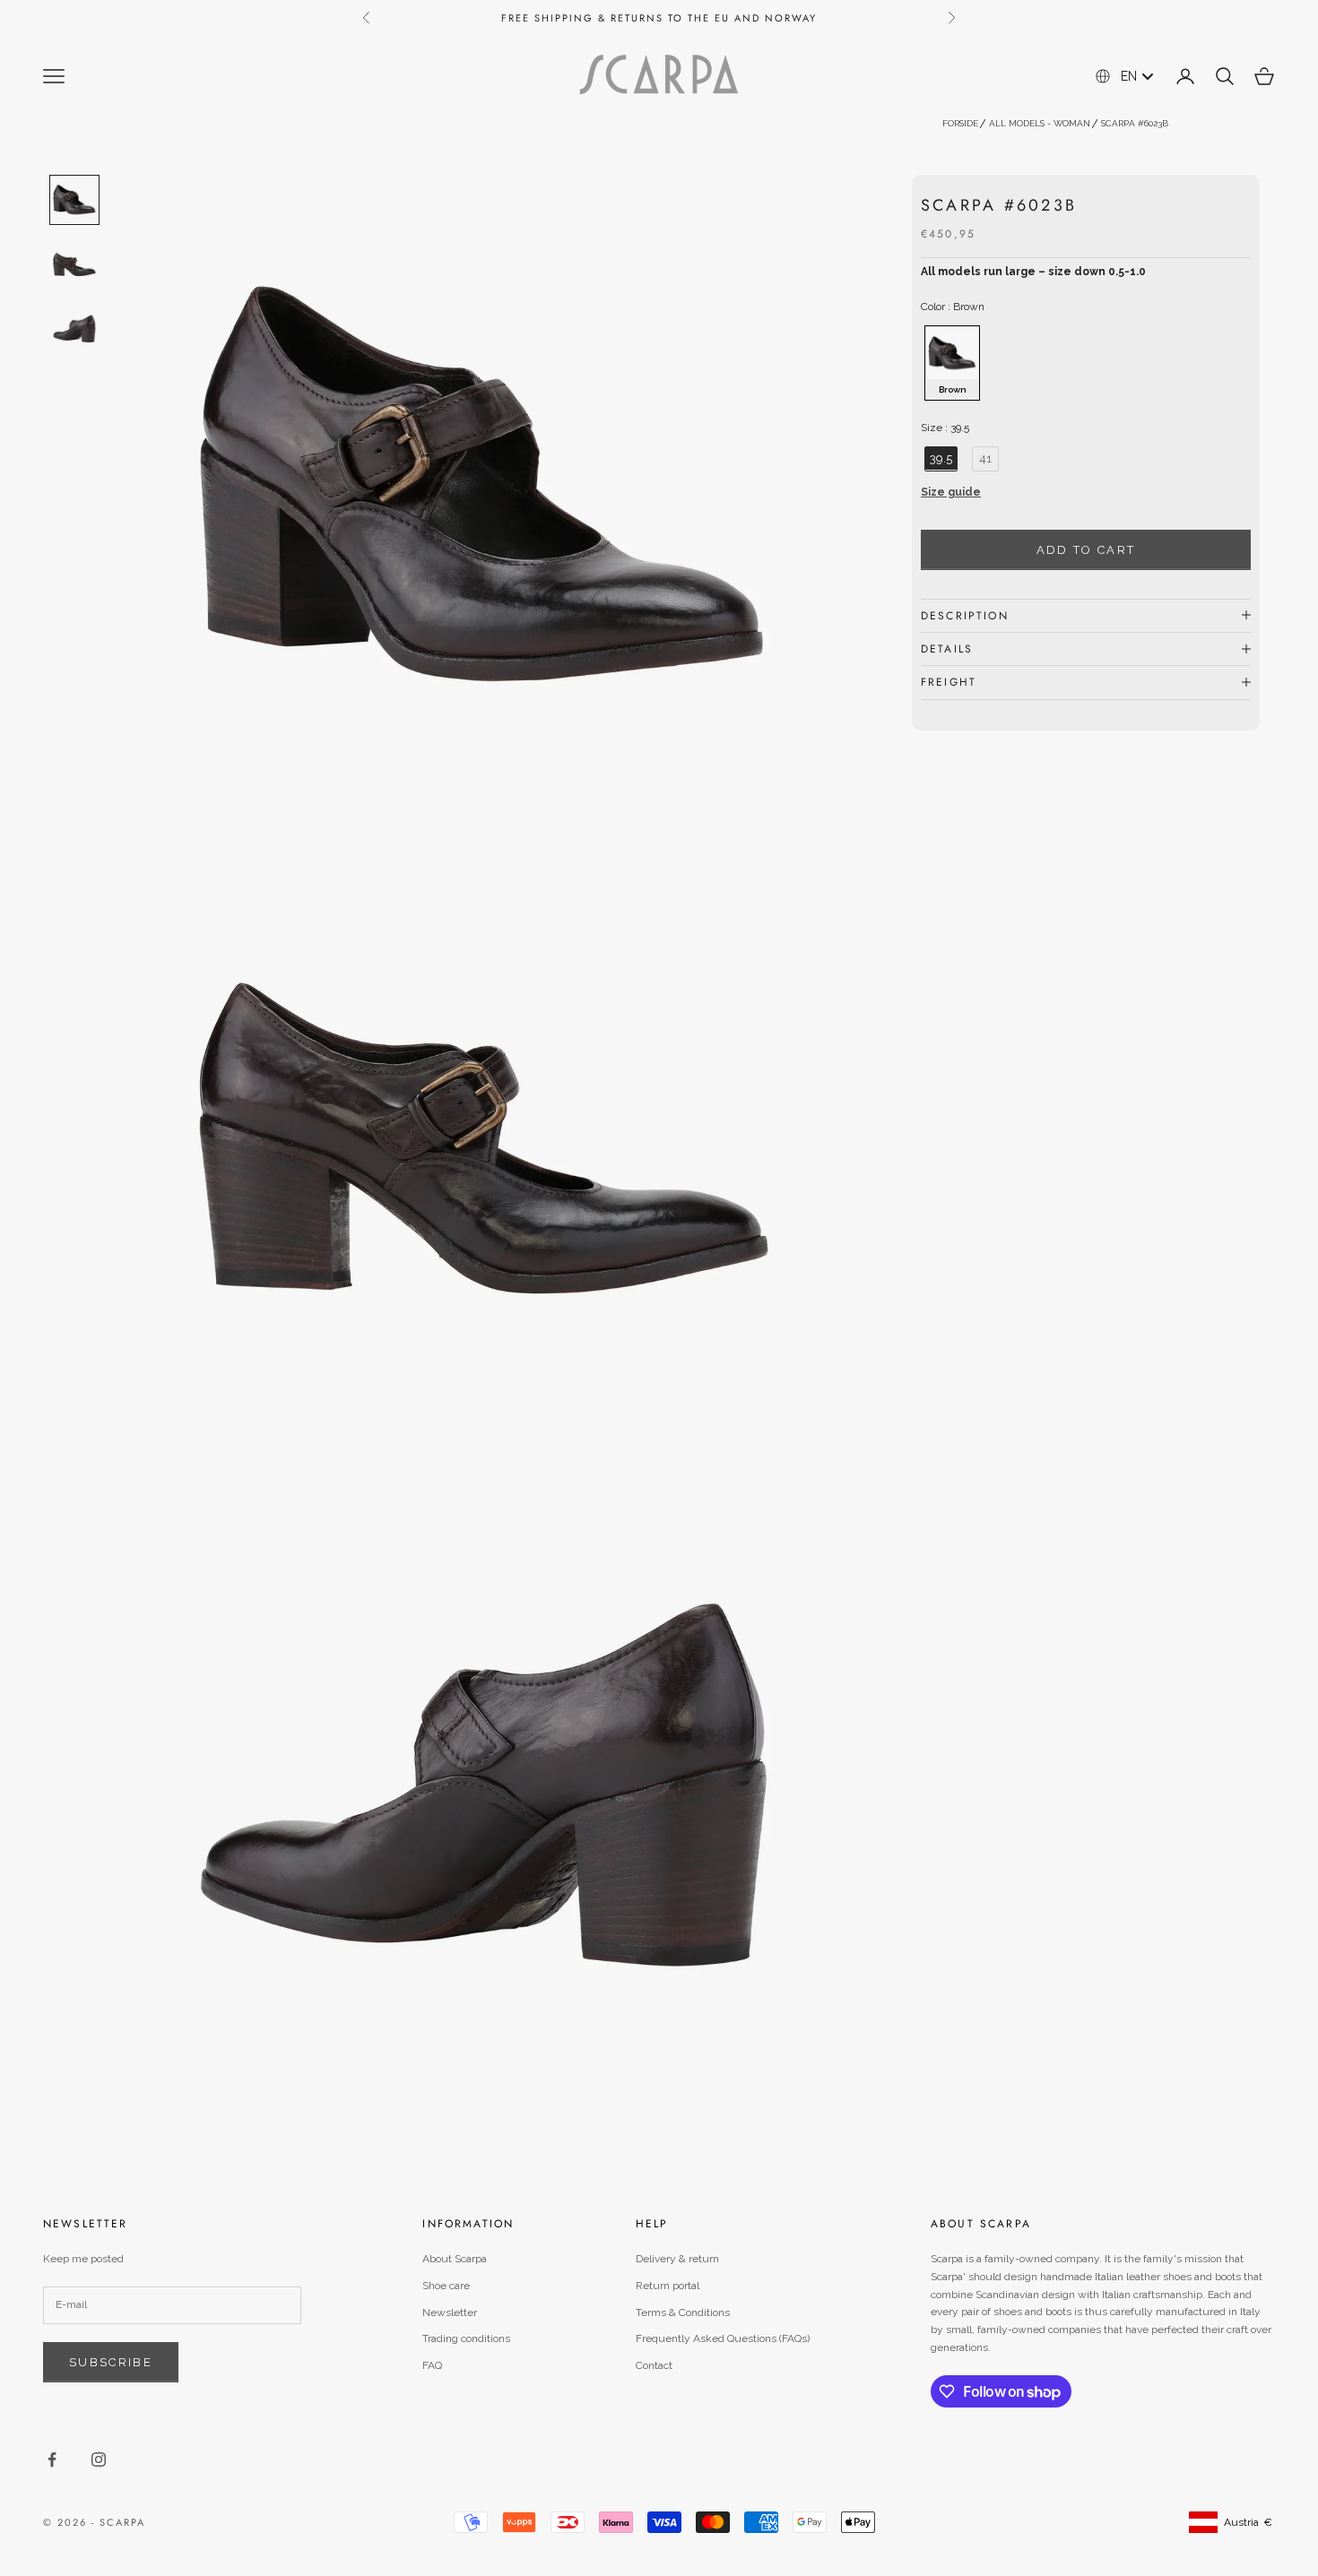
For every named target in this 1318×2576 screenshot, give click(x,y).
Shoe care (446, 2286)
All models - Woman (1040, 123)
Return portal (668, 2286)
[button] (1086, 497)
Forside (960, 123)
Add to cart (1086, 549)
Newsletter (450, 2312)
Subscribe (111, 2362)
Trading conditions (466, 2338)
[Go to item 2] (74, 264)
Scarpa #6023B (1135, 123)
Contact (654, 2365)
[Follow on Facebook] (52, 2459)
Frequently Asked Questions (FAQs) (723, 2338)
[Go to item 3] (74, 329)
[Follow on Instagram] (99, 2459)
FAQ (432, 2365)
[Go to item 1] (74, 200)
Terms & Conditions (683, 2312)
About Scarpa (455, 2259)
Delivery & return (677, 2259)
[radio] (950, 362)
